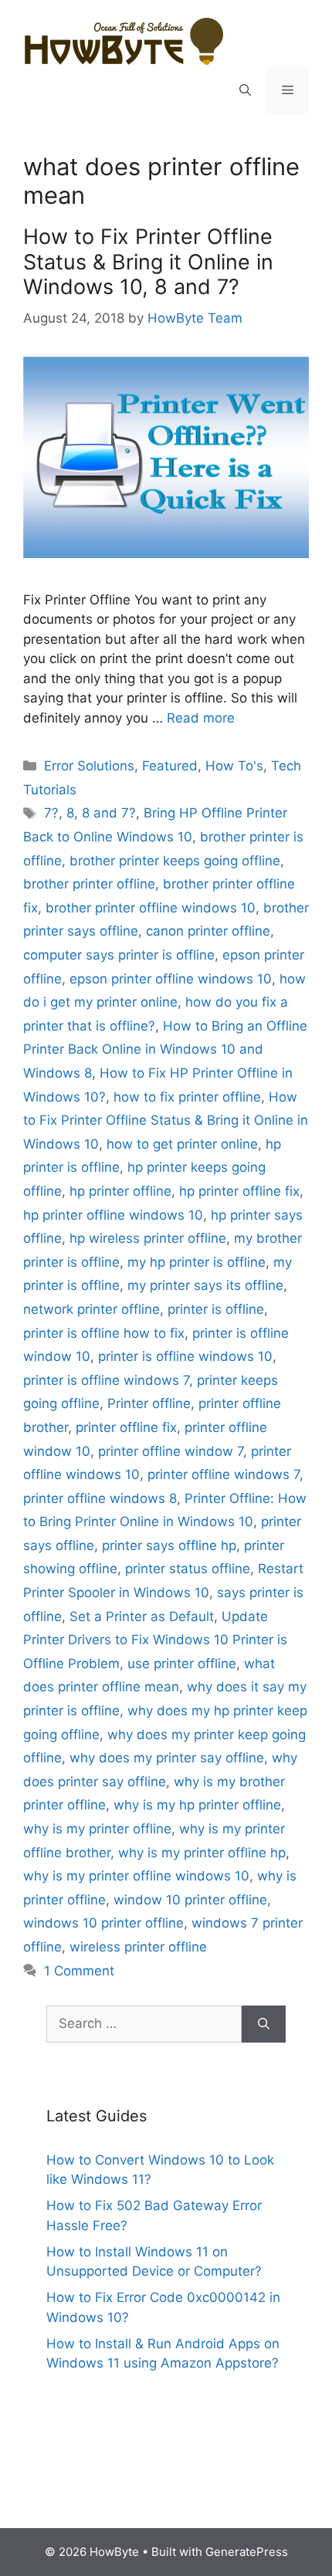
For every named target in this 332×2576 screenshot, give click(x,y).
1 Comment (79, 1971)
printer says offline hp (169, 1545)
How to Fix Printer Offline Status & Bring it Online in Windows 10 (166, 1120)
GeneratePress (247, 2552)
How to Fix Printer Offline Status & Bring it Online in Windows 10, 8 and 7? (148, 262)
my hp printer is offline (196, 1262)
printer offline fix (126, 1427)
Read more (201, 718)
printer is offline (216, 1309)
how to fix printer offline (187, 1097)
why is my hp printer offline (197, 1805)
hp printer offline (120, 1191)
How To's (234, 766)
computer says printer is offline (119, 955)
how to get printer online (182, 1144)
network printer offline (91, 1309)
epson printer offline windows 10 (171, 979)
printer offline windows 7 (224, 1474)
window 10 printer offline (190, 1900)
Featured (170, 766)
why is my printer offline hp (202, 1853)
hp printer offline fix (239, 1191)
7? (51, 813)
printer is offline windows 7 (106, 1380)
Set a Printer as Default (142, 1616)
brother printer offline (89, 884)
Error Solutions (89, 766)
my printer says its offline (205, 1285)
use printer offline (182, 1664)
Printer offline (149, 1403)
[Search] (264, 2024)
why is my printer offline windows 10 (136, 1876)
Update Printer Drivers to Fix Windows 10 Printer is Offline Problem (155, 1640)
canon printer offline (208, 931)
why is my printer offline (97, 1829)
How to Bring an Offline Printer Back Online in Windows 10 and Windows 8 (165, 1049)
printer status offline (188, 1569)
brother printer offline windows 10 (151, 908)
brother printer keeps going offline (175, 861)
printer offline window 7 (171, 1451)
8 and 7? (109, 813)
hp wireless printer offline (148, 1238)
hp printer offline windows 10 (113, 1215)
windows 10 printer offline (103, 1923)
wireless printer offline (138, 1947)
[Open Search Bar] (245, 90)
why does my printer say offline (167, 1758)
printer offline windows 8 (100, 1498)
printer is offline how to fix (104, 1333)
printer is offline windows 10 (185, 1356)
